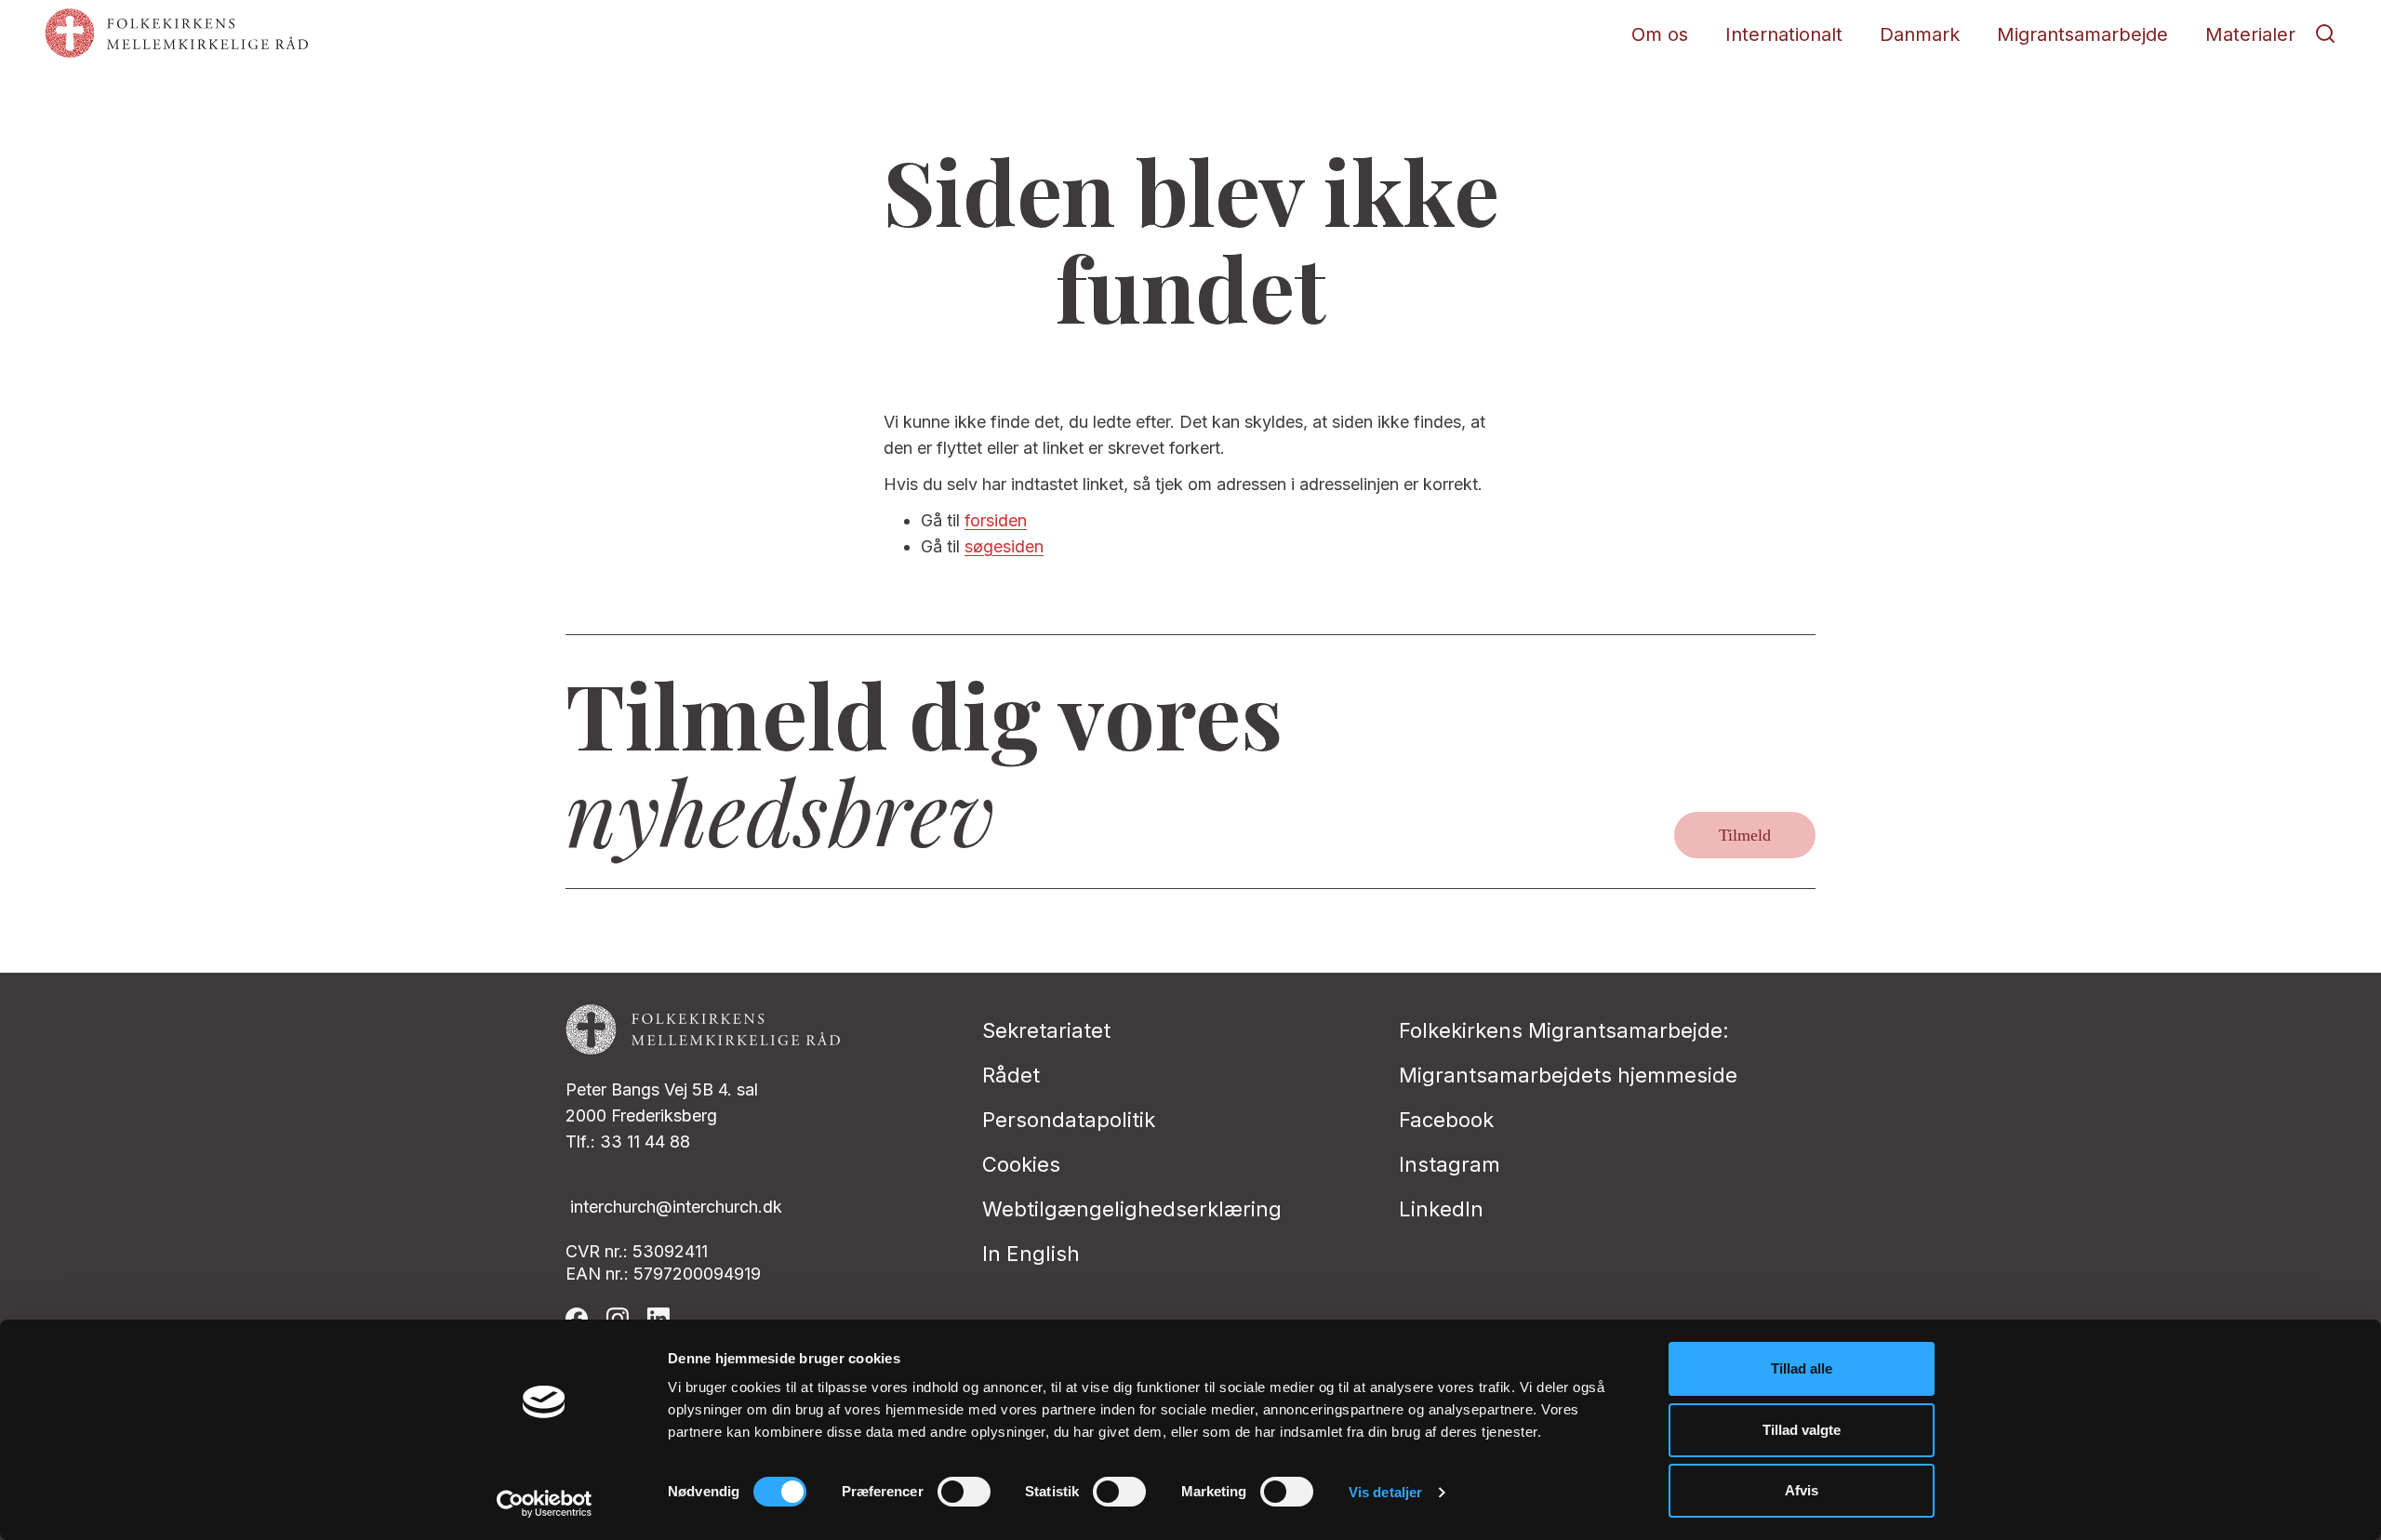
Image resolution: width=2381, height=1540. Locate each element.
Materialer (2250, 34)
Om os (1660, 34)
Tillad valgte (1802, 1430)
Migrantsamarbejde (2082, 34)
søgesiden (1004, 546)
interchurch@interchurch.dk (676, 1207)
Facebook (1446, 1120)
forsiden (996, 520)
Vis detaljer (1385, 1492)
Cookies (1021, 1164)
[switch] (964, 1492)
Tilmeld (1745, 835)
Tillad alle (1802, 1368)
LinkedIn (1441, 1209)
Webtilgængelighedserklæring (1132, 1209)
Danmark (1920, 34)
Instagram (1450, 1164)
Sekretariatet (1046, 1030)
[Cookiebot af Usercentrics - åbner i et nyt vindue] (545, 1504)
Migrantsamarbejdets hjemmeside (1568, 1075)
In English (1031, 1254)
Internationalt (1784, 34)
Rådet (1011, 1075)
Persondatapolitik (1069, 1120)
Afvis (1802, 1490)
